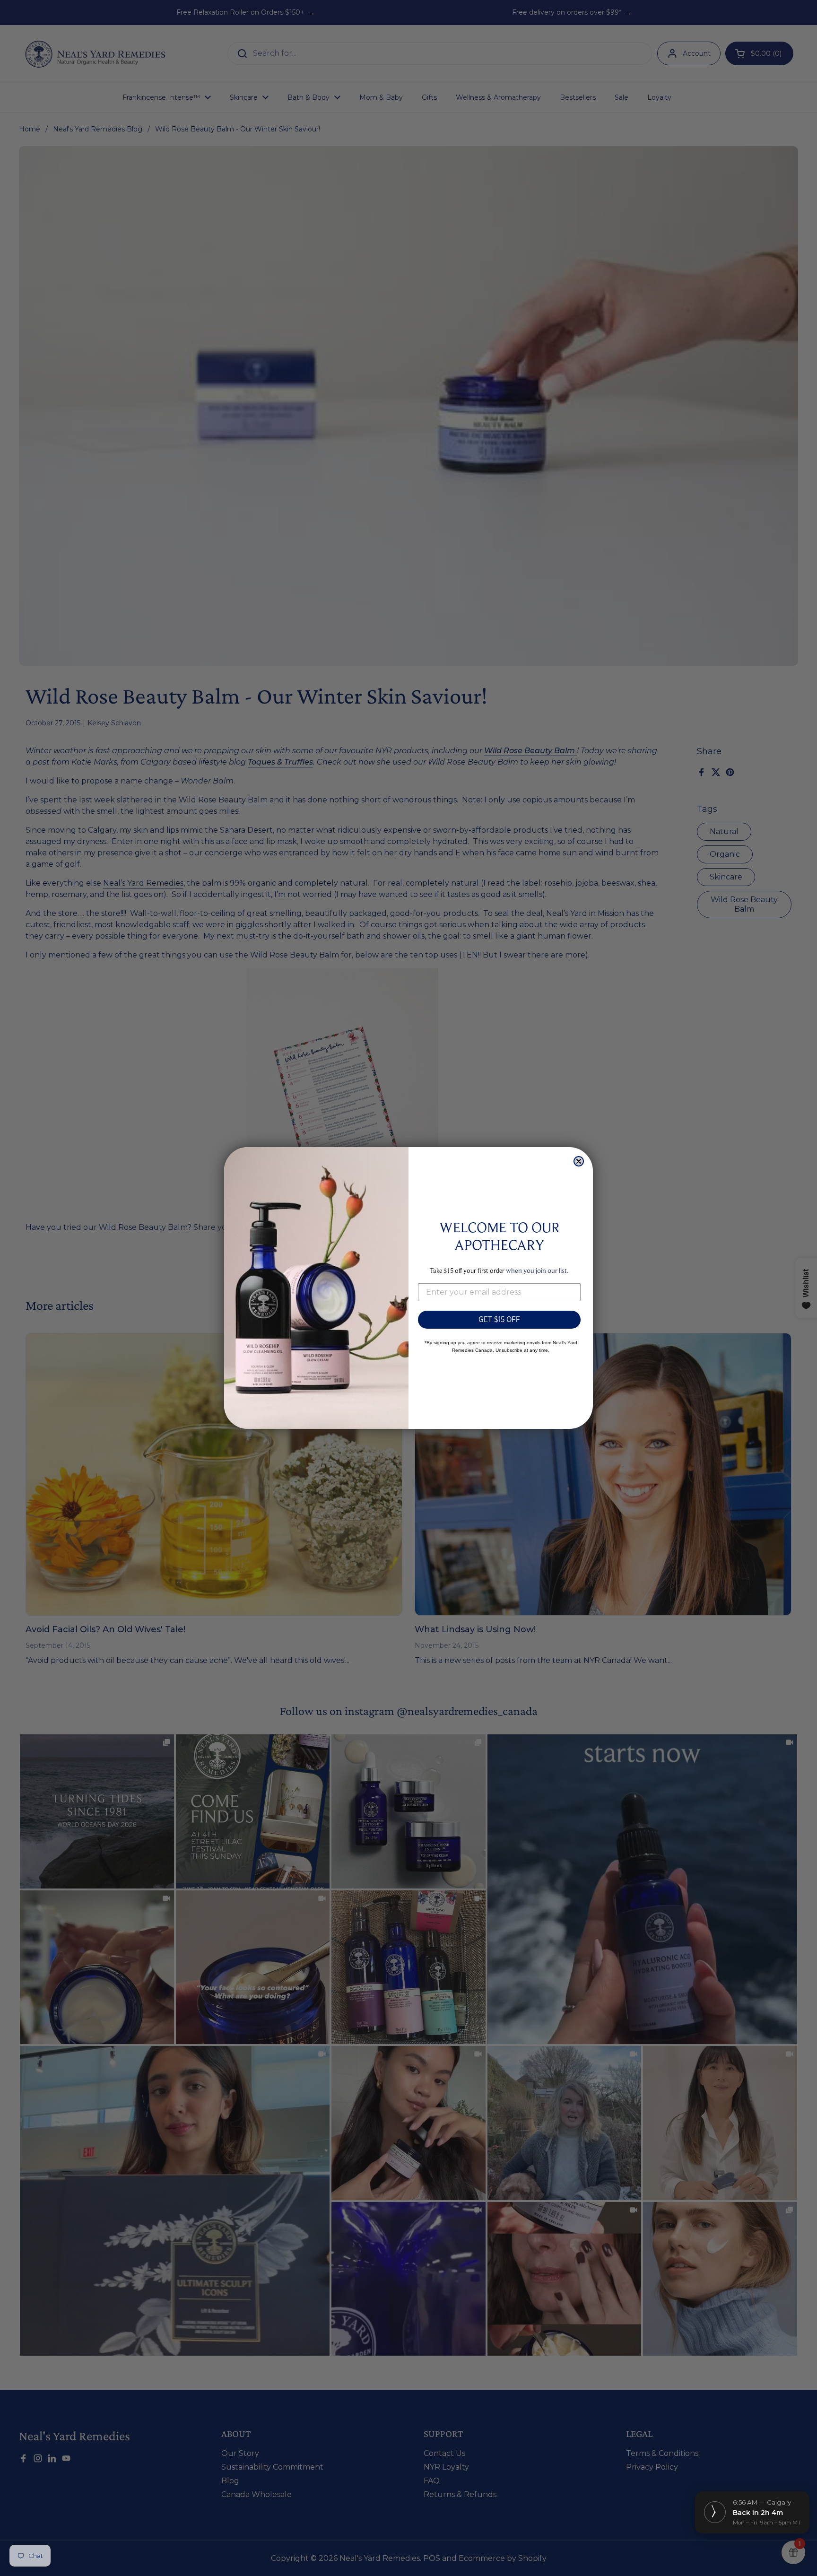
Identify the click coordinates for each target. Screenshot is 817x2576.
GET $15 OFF (499, 1319)
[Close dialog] (579, 1161)
